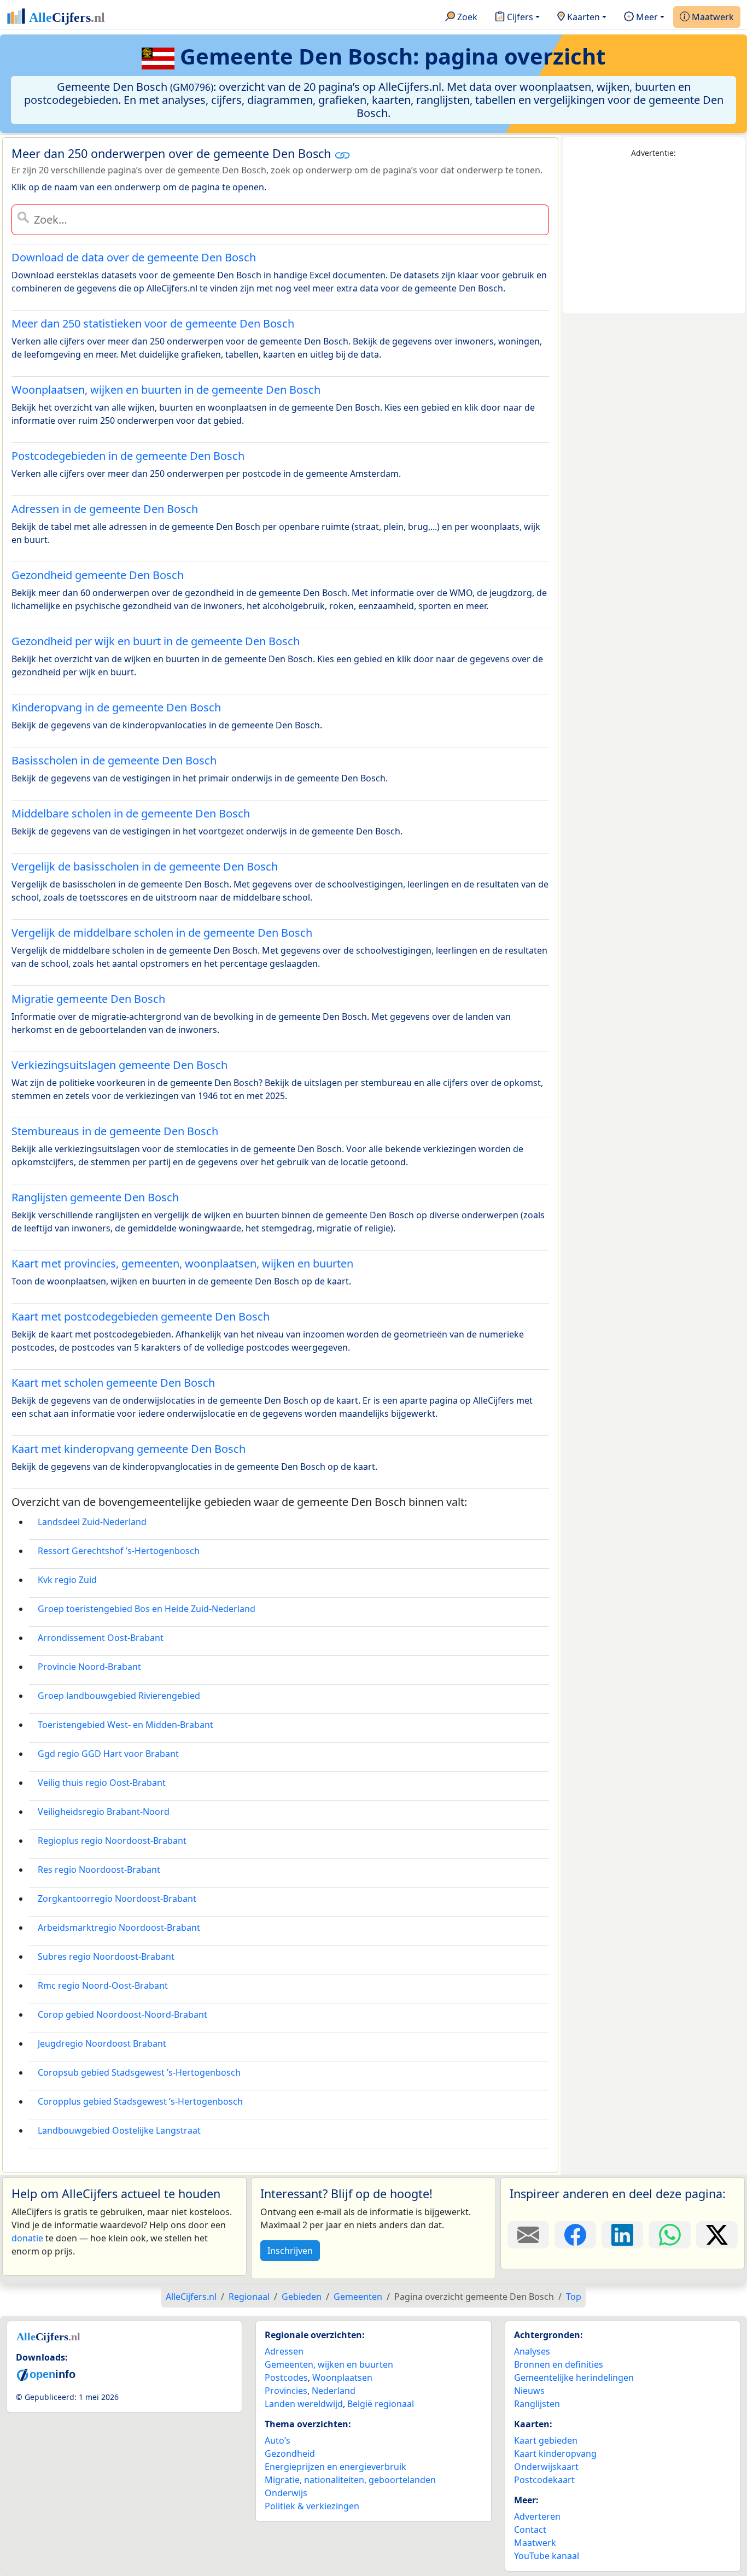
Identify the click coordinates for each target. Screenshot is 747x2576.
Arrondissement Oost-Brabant (101, 1638)
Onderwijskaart (546, 2467)
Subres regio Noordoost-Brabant (106, 1956)
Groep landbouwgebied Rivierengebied (119, 1696)
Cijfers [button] (519, 17)
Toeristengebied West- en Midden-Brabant (126, 1725)
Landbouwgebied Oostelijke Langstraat (119, 2130)
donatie (27, 2238)
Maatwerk (712, 17)
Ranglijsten (537, 2404)
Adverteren (537, 2516)
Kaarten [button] (582, 17)
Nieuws (529, 2391)
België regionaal (381, 2404)
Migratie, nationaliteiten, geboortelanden (350, 2480)
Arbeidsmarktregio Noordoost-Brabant (119, 1927)
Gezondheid (290, 2454)
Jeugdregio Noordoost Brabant (102, 2043)
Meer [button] (646, 17)
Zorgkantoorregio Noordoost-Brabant (117, 1899)
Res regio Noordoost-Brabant (99, 1870)
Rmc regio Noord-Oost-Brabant (103, 1985)
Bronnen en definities (559, 2364)
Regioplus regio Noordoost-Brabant (112, 1841)
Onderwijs (286, 2493)
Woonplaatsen (342, 2378)
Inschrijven (290, 2251)
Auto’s (278, 2440)
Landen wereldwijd (304, 2404)
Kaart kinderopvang (555, 2454)
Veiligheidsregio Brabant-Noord (104, 1812)
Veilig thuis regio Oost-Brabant (102, 1783)
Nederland (334, 2391)
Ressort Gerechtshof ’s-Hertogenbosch (119, 1551)
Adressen (284, 2351)
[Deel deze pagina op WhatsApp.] (669, 2235)
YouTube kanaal (547, 2556)
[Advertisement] (654, 236)
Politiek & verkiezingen (312, 2506)
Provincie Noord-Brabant (89, 1667)
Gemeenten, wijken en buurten (329, 2364)
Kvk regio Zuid (67, 1580)
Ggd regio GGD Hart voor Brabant (108, 1754)
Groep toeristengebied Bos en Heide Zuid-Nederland (147, 1609)
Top (574, 2297)
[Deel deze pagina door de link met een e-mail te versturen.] (528, 2235)
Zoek (466, 17)
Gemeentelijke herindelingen (574, 2378)
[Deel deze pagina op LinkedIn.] (622, 2235)
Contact (530, 2530)
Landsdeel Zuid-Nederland (92, 1522)
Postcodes (286, 2378)
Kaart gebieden (546, 2440)
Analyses (532, 2351)
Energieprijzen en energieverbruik (335, 2467)
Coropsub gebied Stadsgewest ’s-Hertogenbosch (139, 2072)
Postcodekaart (544, 2480)
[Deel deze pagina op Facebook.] (575, 2235)
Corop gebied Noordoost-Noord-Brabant (122, 2014)
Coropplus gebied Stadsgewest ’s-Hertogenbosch (140, 2101)
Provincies (286, 2391)
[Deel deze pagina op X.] (717, 2235)
